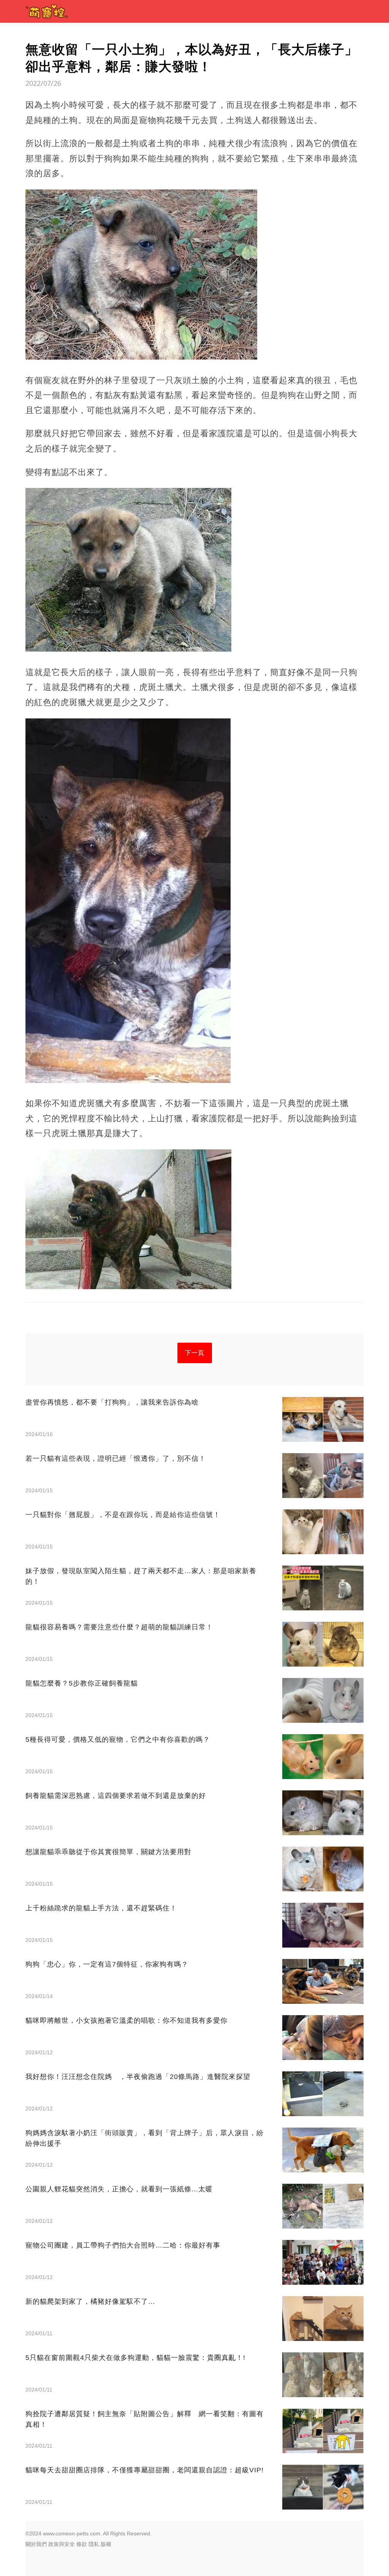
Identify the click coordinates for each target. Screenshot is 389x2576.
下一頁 (195, 1353)
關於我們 (36, 2544)
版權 (106, 2544)
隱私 (94, 2544)
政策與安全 (62, 2544)
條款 (82, 2544)
